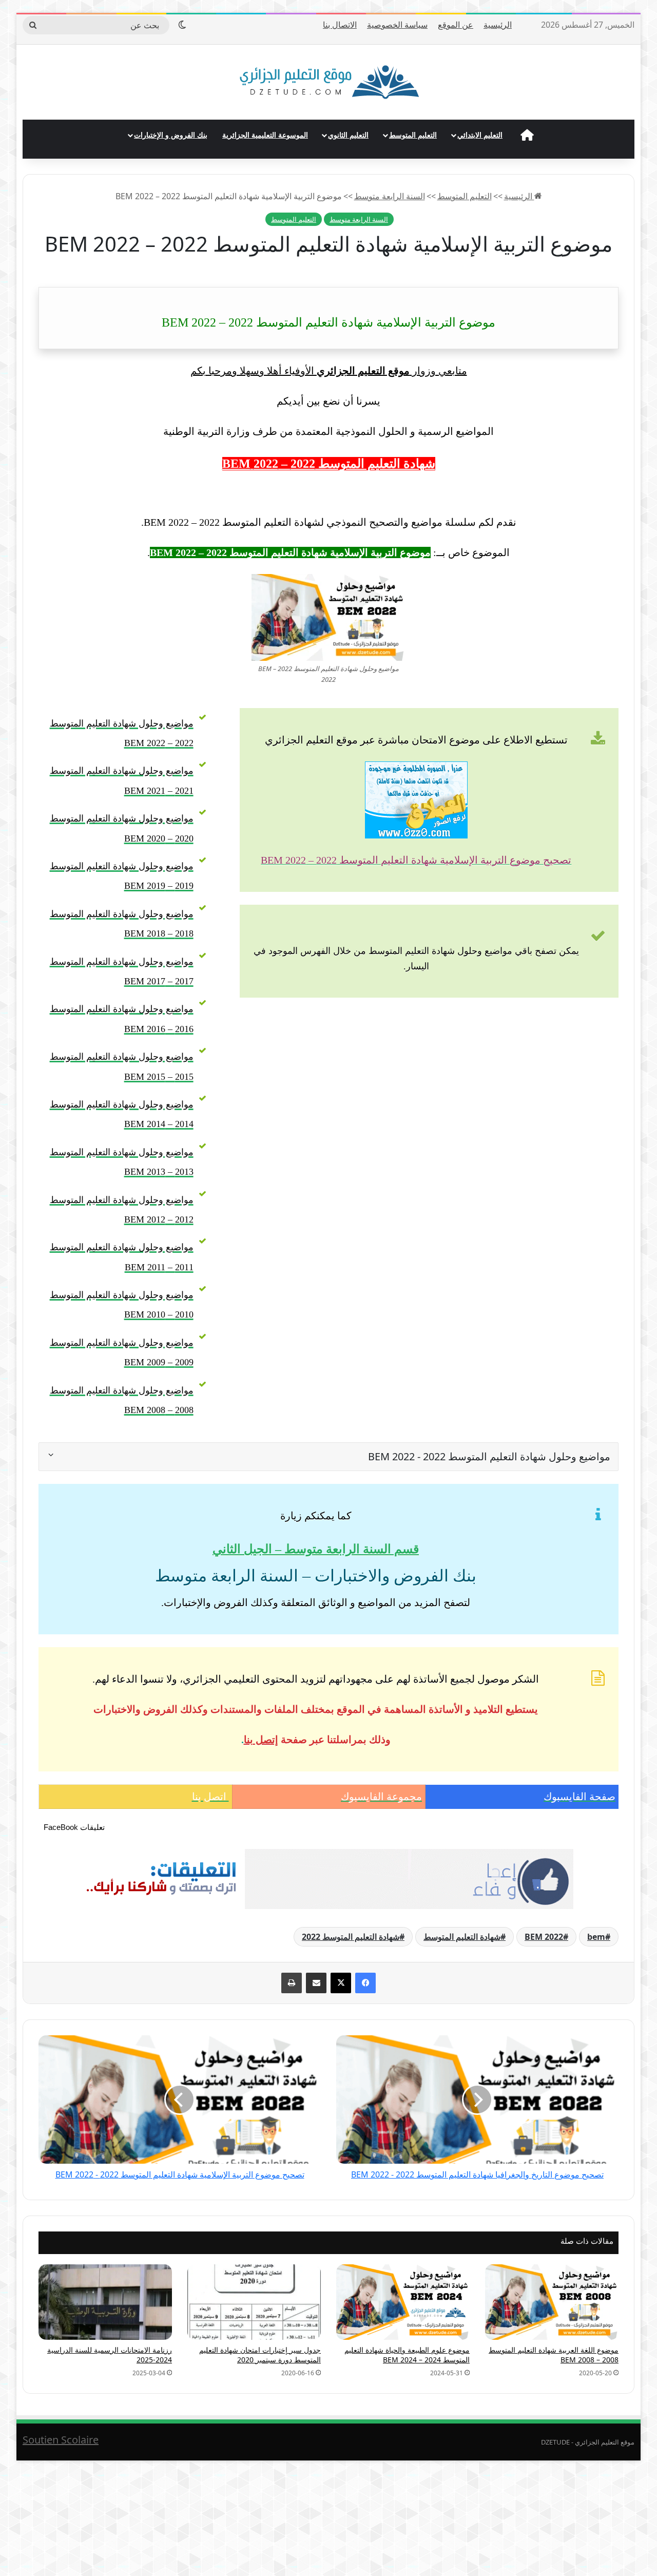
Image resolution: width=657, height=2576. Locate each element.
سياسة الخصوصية (397, 25)
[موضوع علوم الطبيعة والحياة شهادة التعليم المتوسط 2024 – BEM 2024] (403, 2302)
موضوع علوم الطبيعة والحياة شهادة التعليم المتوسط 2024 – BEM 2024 (407, 2355)
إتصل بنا (261, 1740)
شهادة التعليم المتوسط (462, 1937)
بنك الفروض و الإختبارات (171, 135)
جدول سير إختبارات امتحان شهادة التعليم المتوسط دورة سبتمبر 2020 (260, 2355)
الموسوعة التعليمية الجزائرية (265, 135)
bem (596, 1937)
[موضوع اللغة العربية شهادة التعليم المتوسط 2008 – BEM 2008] (552, 2302)
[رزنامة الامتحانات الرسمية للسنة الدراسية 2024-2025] (105, 2302)
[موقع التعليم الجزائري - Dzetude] (329, 82)
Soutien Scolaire (61, 2440)
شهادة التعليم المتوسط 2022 (351, 1937)
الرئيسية (498, 25)
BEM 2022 (544, 1937)
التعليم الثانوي (348, 135)
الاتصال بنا (340, 25)
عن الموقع (456, 25)
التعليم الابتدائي (480, 135)
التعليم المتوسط (413, 135)
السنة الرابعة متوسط (390, 196)
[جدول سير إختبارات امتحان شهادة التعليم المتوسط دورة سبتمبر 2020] (254, 2302)
